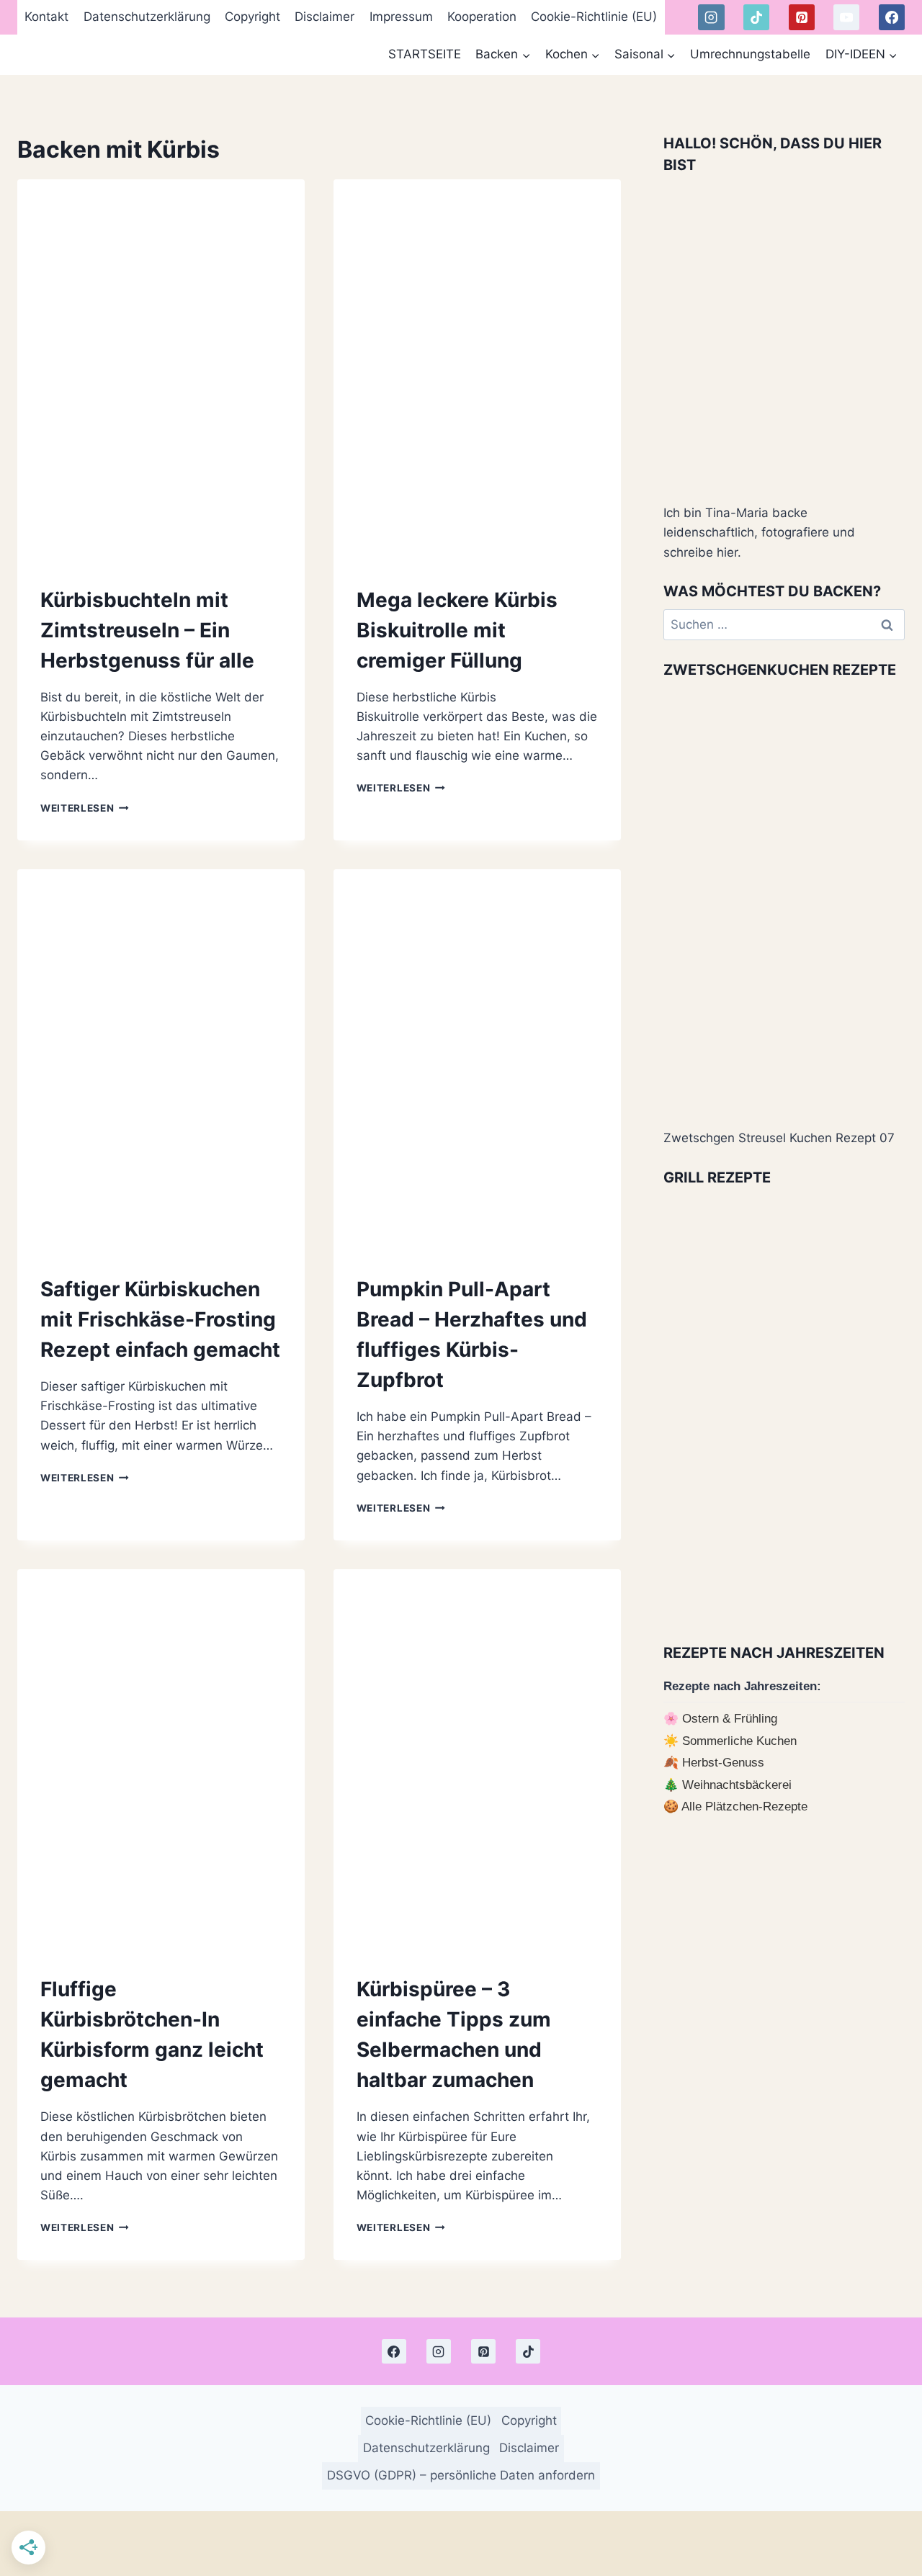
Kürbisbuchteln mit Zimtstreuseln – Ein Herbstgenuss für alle (147, 630)
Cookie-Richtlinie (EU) (594, 17)
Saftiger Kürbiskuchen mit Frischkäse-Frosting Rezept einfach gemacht (160, 1319)
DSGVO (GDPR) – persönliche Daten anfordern (461, 2475)
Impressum (401, 17)
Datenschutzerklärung (147, 17)
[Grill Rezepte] (784, 1410)
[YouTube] (846, 17)
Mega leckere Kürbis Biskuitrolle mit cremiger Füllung (457, 630)
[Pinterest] (802, 17)
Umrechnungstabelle (750, 54)
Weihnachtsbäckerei (737, 1785)
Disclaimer (325, 17)
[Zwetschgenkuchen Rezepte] (784, 902)
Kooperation (482, 17)
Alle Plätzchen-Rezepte (744, 1807)
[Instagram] (711, 17)
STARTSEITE (425, 54)
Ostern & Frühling (730, 1719)
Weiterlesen (85, 808)
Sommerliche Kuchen (739, 1741)
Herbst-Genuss (723, 1763)
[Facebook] (892, 17)
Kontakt (46, 17)
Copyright (252, 17)
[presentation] (161, 370)
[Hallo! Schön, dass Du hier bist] (784, 337)
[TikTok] (756, 17)
